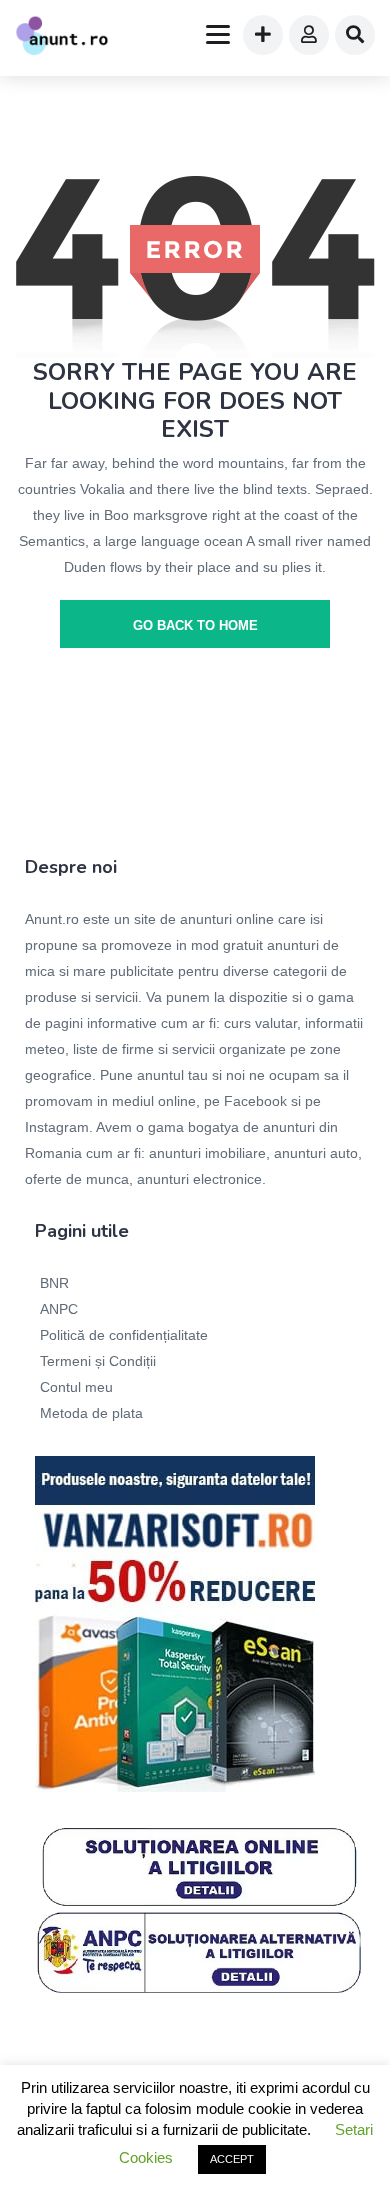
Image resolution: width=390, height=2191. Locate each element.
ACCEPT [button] (232, 2159)
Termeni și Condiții (98, 1361)
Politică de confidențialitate (124, 1335)
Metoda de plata (91, 1413)
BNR (54, 1283)
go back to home (195, 625)
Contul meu (76, 1387)
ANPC (59, 1309)
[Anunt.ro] (62, 38)
